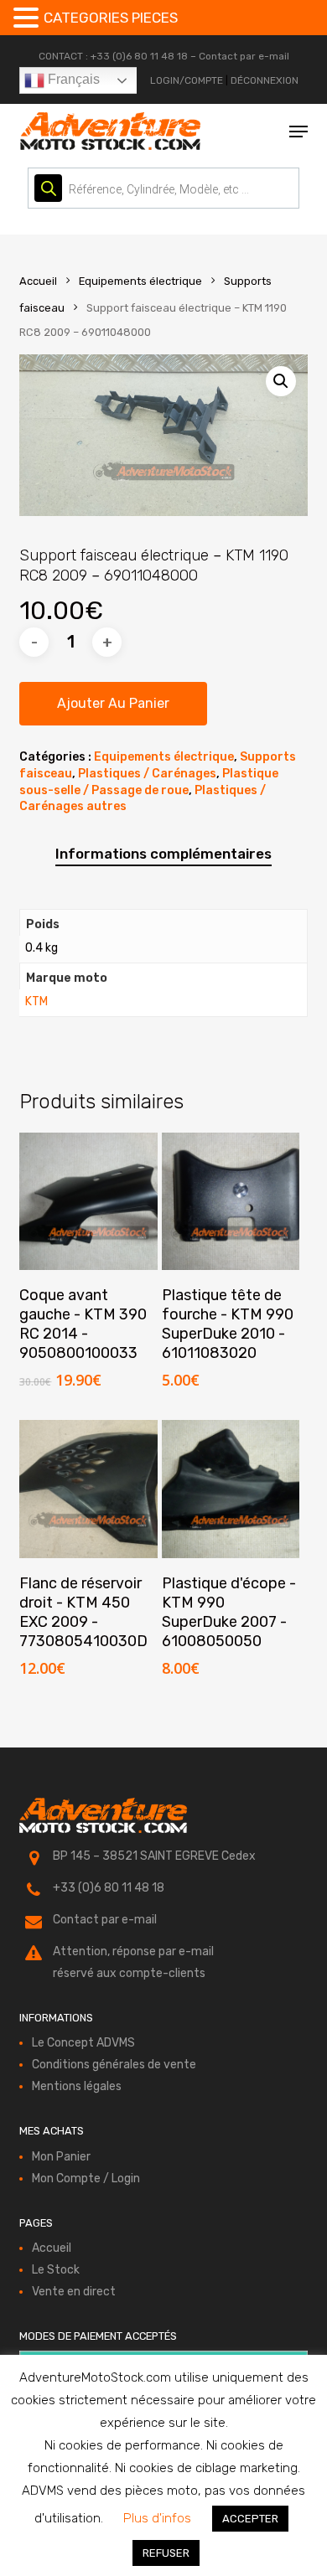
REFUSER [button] (166, 2553)
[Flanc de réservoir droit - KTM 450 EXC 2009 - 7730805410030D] (88, 1489)
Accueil (38, 281)
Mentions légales (77, 2086)
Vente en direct (74, 2292)
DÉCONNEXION (265, 80)
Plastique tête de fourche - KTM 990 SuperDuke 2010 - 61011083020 (228, 1324)
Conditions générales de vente (114, 2065)
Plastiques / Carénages (147, 774)
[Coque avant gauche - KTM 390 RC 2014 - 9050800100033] (88, 1202)
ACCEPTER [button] (250, 2519)
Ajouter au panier (113, 703)
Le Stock (56, 2270)
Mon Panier (61, 2157)
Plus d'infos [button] (157, 2518)
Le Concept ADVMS (83, 2043)
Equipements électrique (140, 281)
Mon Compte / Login (86, 2179)
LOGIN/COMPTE (187, 80)
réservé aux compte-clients (129, 1973)
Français (72, 79)
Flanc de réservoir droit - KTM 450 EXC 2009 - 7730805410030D (83, 1612)
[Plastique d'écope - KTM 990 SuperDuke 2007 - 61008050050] (231, 1489)
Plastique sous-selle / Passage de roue (149, 782)
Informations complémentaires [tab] (163, 854)
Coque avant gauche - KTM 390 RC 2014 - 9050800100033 (83, 1324)
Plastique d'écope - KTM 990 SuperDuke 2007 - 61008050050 (229, 1612)
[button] (298, 132)
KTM (36, 1001)
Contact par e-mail (244, 56)
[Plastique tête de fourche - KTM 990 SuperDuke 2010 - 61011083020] (231, 1202)
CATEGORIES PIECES (111, 18)
